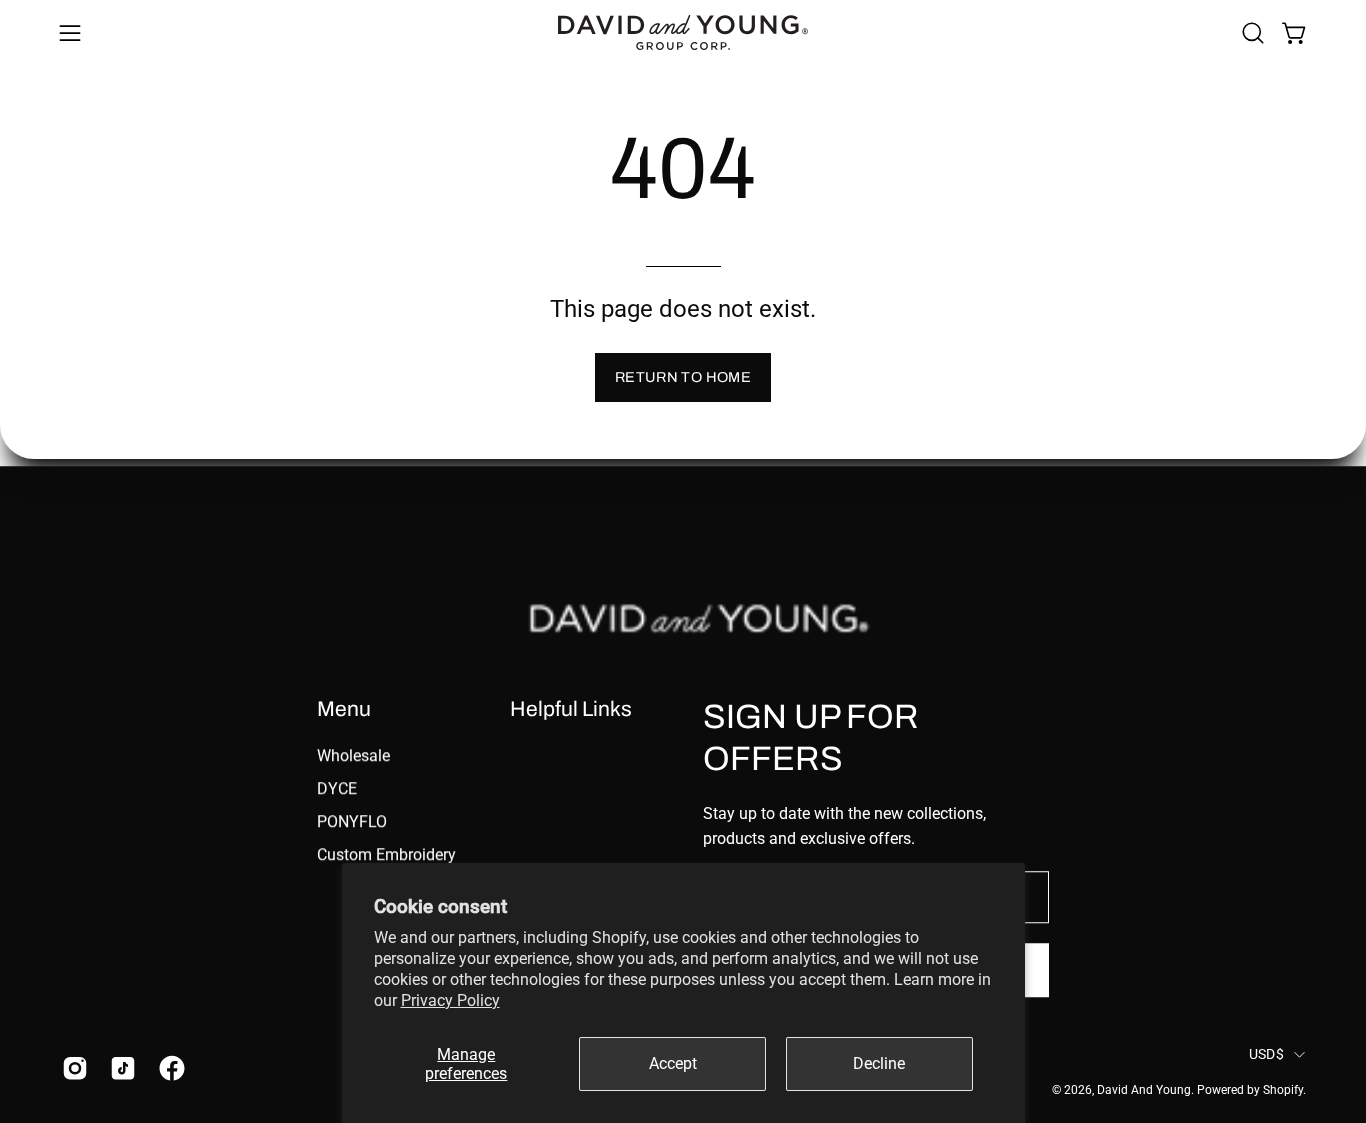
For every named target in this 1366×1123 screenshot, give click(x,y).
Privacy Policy (450, 1000)
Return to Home (683, 377)
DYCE (337, 788)
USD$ (1266, 1054)
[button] (1253, 33)
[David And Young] (683, 32)
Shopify (1283, 1090)
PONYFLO (352, 821)
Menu (344, 708)
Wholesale (353, 755)
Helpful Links (571, 708)
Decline (879, 1063)
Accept (673, 1063)
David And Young (1144, 1090)
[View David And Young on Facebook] (168, 1068)
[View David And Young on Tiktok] (119, 1068)
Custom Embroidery (386, 854)
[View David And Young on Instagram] (71, 1068)
